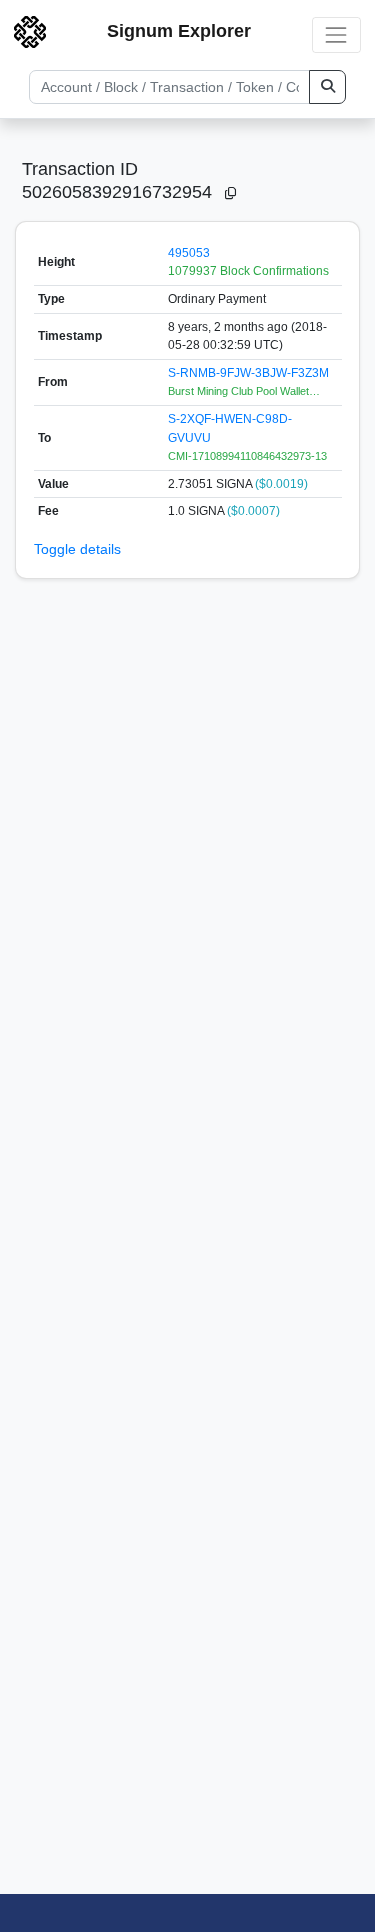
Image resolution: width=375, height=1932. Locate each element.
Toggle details (77, 549)
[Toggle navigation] (336, 34)
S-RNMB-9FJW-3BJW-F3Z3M (248, 373)
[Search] (327, 87)
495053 (189, 253)
